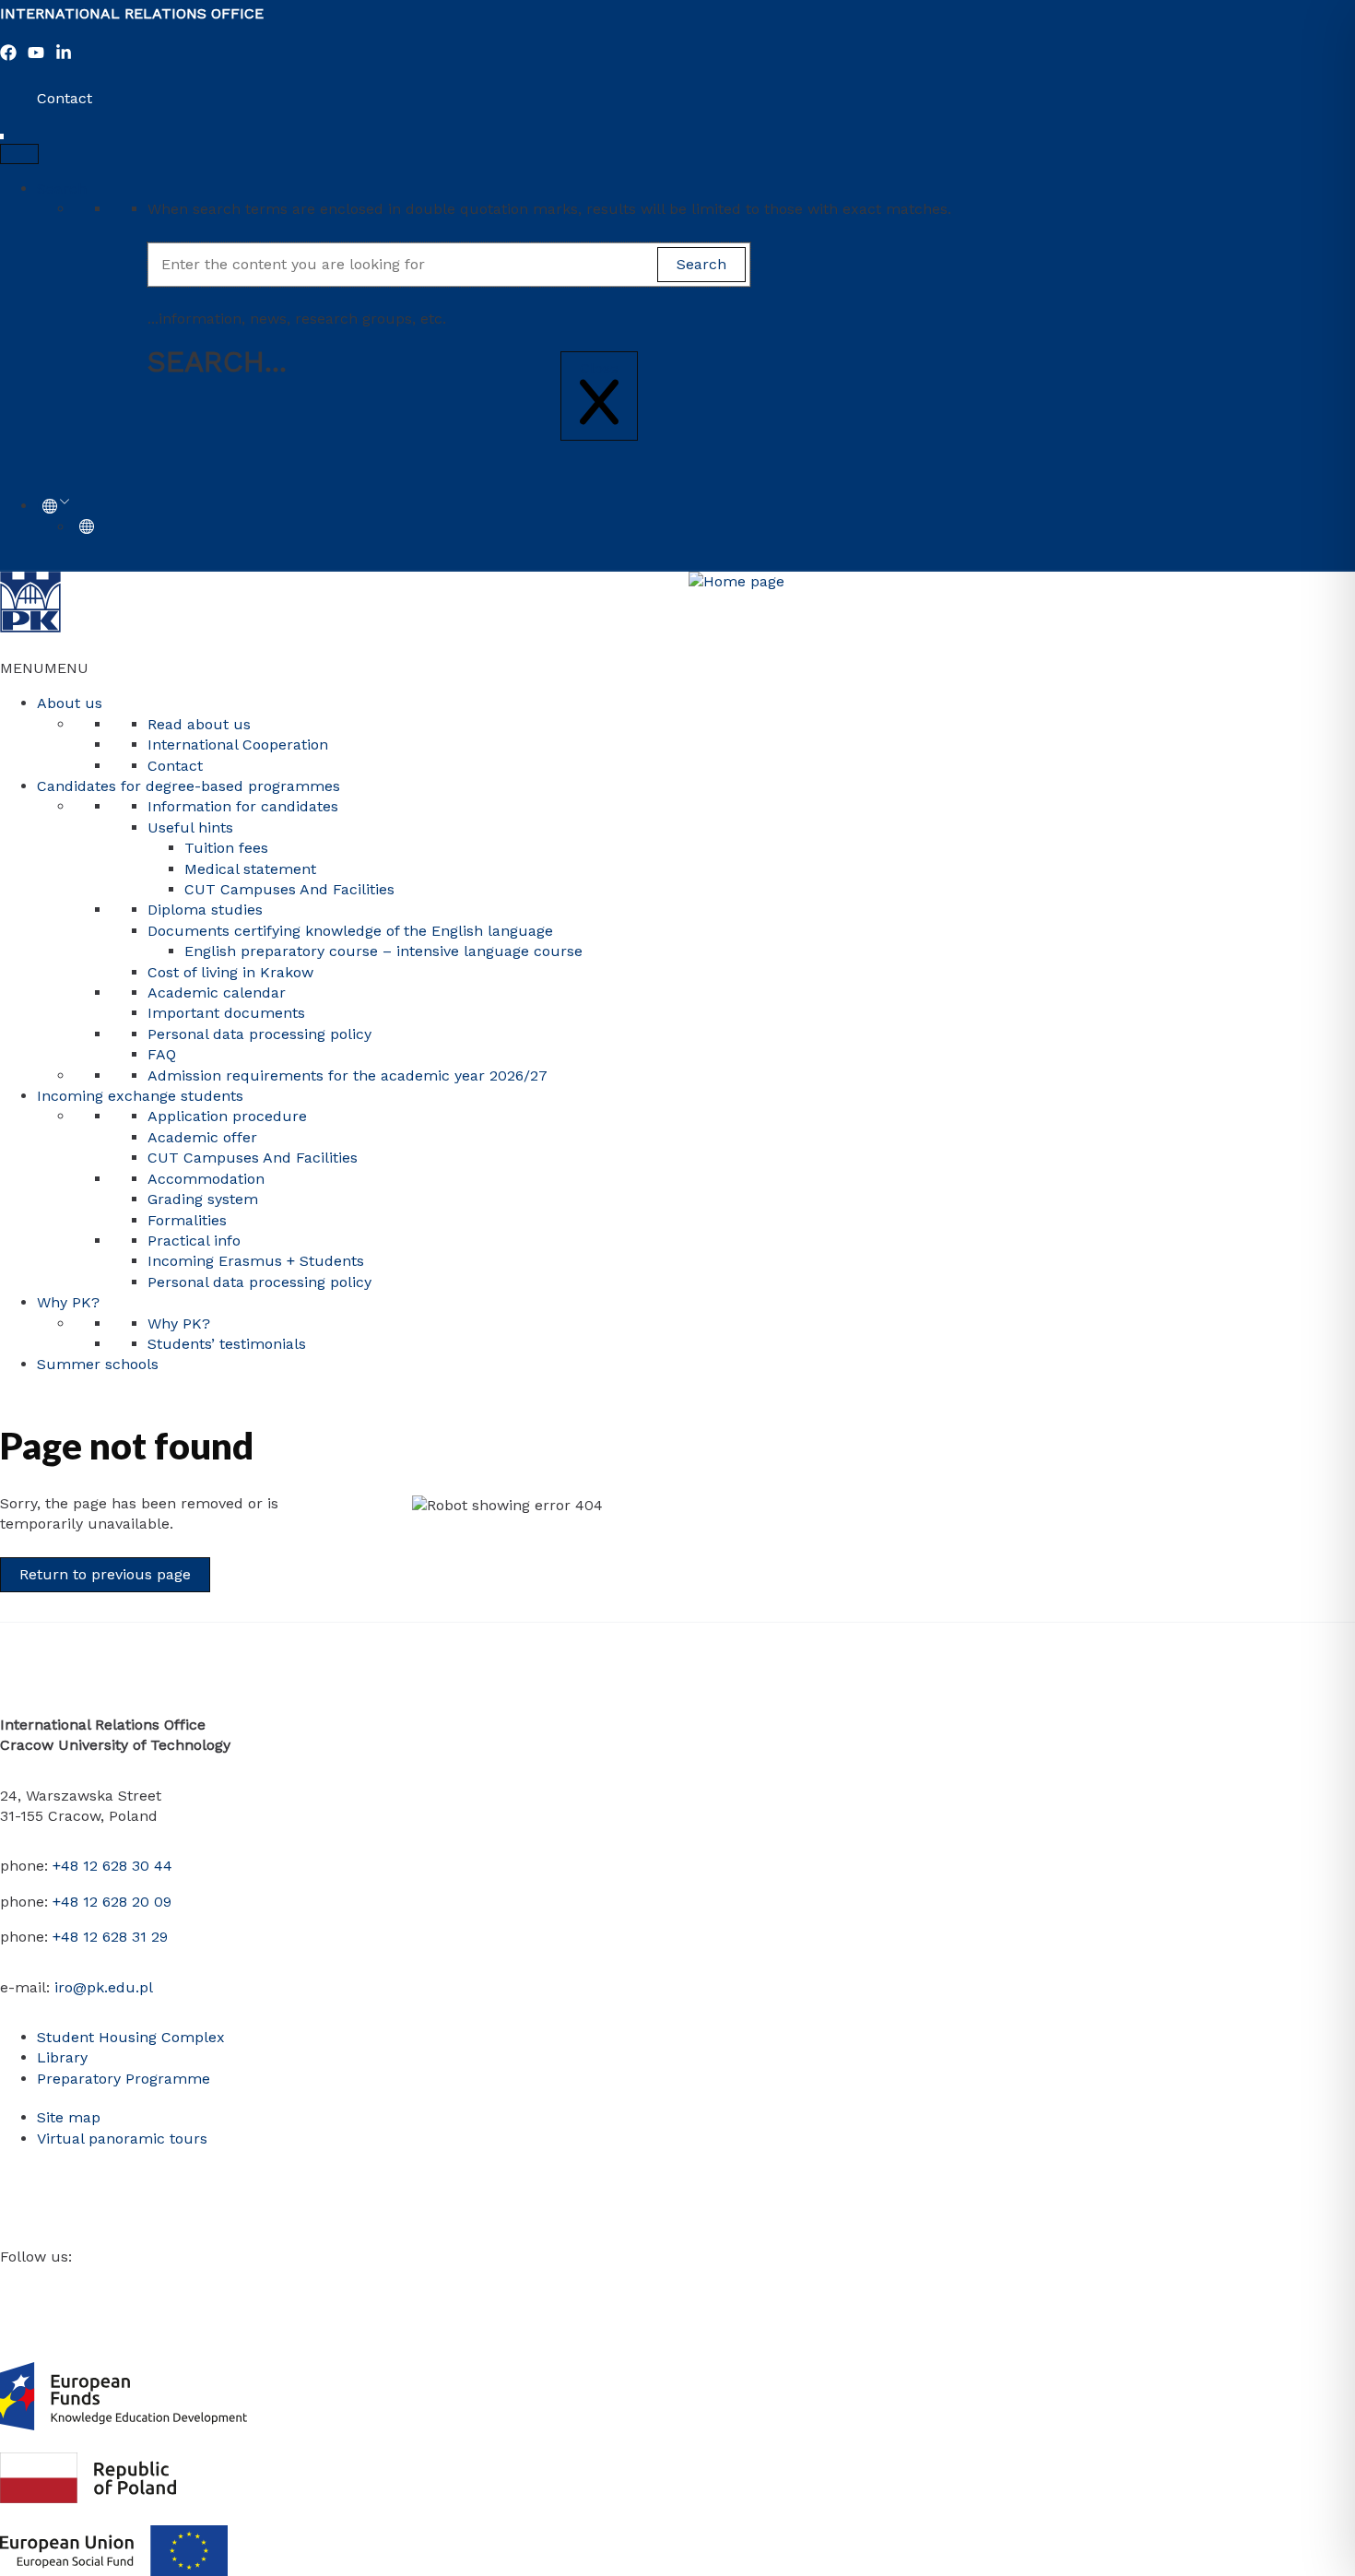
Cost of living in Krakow (230, 972)
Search (62, 189)
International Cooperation (238, 744)
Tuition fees (226, 848)
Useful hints (190, 827)
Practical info (194, 1241)
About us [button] (70, 703)
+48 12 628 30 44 (112, 1866)
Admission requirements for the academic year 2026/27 (348, 1075)
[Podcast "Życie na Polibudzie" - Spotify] (202, 2281)
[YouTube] (36, 56)
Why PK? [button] (68, 1302)
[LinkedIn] (91, 2281)
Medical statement (250, 869)
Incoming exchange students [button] (140, 1096)
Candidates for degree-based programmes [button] (189, 786)
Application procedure (227, 1116)
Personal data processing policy (259, 1034)
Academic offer (202, 1137)
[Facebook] (8, 56)
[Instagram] (64, 2281)
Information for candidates (243, 806)
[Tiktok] (147, 2281)
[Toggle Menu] (19, 154)
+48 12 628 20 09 (112, 1902)
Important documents (226, 1013)
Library (62, 2057)
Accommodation (206, 1179)
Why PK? (179, 1323)
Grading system (203, 1199)
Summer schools (98, 1364)
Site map (69, 2117)
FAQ (162, 1054)
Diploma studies (205, 910)
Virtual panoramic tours (122, 2139)
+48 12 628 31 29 (110, 1937)
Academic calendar (217, 993)
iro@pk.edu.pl (104, 1987)
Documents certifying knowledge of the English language (350, 931)
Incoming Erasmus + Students (256, 1261)
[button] (44, 668)
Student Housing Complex (131, 2037)
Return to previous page (105, 1574)
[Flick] (119, 2281)
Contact (65, 98)
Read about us (199, 724)
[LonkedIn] (64, 56)
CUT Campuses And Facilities (289, 889)
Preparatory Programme (124, 2079)
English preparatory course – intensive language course (383, 951)
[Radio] (174, 2281)
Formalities (187, 1220)
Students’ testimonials (227, 1344)
